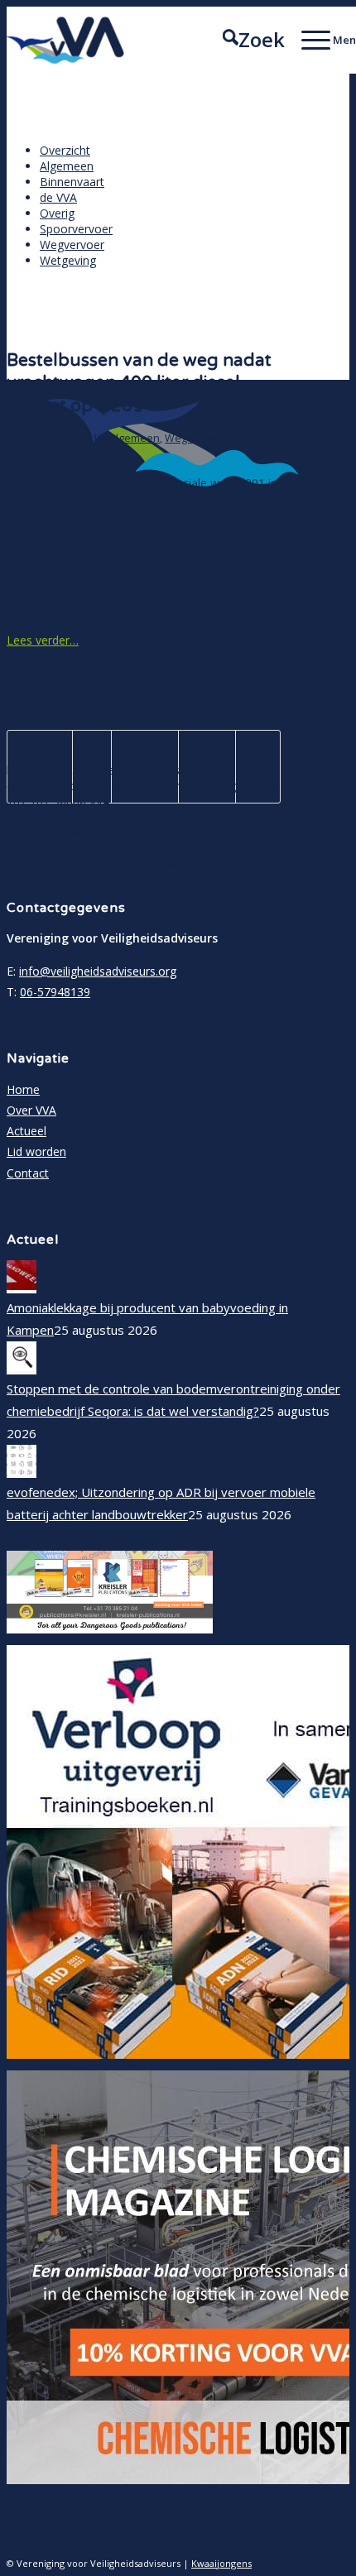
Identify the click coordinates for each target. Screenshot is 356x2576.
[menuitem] (245, 40)
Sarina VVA (34, 454)
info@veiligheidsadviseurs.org (98, 971)
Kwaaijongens (221, 2563)
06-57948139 (55, 992)
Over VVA (31, 1110)
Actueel (26, 1131)
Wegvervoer (195, 438)
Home (23, 1089)
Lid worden (36, 1151)
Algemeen (135, 438)
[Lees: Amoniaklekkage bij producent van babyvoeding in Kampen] (22, 1285)
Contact (28, 1173)
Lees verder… (43, 640)
